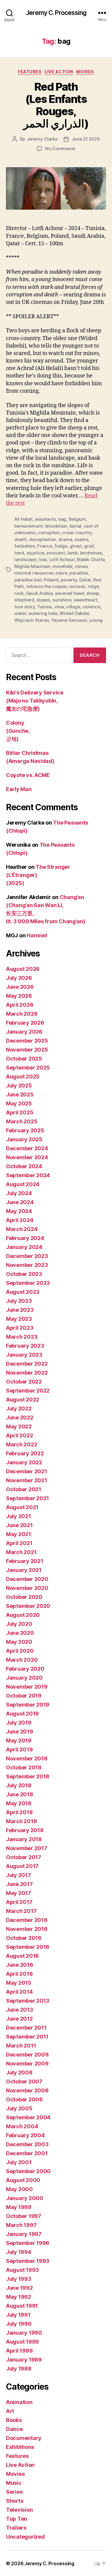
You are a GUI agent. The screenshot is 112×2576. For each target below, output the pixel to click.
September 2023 (28, 1283)
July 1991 (18, 2315)
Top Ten (17, 2519)
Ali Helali (23, 519)
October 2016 (24, 1938)
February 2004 (25, 2135)
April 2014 (19, 1992)
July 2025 (19, 1086)
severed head (70, 593)
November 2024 (27, 1157)
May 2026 (19, 996)
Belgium (77, 519)
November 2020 (27, 1588)
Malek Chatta (91, 559)
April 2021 (19, 1543)
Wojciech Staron (32, 620)
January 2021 (24, 1570)
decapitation (42, 539)
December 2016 (27, 1920)
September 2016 (28, 1947)
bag (62, 519)
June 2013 (20, 2010)
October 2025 (24, 1059)
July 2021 (19, 1516)
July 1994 (19, 2252)
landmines (91, 553)
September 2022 (28, 1391)
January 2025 (24, 1139)
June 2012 (19, 2019)
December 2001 (27, 2153)
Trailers (16, 2528)
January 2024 (24, 1247)
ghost (76, 546)
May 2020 (19, 1642)
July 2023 (19, 1301)
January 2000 (25, 2198)
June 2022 (20, 1418)
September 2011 (27, 2037)
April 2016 (19, 1974)
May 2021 (19, 1534)
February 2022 (25, 1453)
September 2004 (28, 2117)
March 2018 (21, 1821)
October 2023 (24, 1274)
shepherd (24, 600)
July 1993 (19, 2279)
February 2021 (25, 1561)
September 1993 (28, 2261)
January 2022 (24, 1462)
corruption (49, 533)
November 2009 (27, 2064)
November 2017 (27, 1848)
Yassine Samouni (69, 620)
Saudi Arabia (39, 593)
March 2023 (22, 1337)
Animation (19, 2402)
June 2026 (20, 987)
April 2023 (20, 1328)
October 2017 (24, 1857)
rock (19, 593)
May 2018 (19, 1803)
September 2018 (28, 1776)
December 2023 (27, 1256)
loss (43, 559)
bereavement (29, 526)
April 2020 (20, 1651)
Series (14, 2492)
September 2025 (28, 1068)
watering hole (43, 613)
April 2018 (19, 1812)
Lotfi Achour (62, 559)
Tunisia (45, 607)
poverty (69, 580)
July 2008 (19, 2072)
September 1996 (28, 2243)
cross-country (77, 533)
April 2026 (20, 1005)
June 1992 (19, 2288)
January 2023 (24, 1355)
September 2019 (28, 1705)
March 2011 (21, 2046)
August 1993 (22, 2270)
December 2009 (27, 2055)
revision (77, 586)
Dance (14, 2429)
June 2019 (20, 1732)
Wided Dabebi (74, 613)
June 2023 (20, 1310)
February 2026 (25, 1023)
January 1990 (24, 2333)
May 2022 (19, 1426)
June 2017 (19, 1884)
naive (61, 573)
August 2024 (23, 1184)
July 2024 (19, 1193)
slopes (43, 600)
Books (14, 2420)
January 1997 (24, 2234)
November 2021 (27, 1480)
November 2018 (27, 1758)
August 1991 (22, 2306)
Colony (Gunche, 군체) (18, 731)
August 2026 (23, 969)
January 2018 (24, 1839)
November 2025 (27, 1050)
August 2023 (23, 1292)
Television (19, 2510)
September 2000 (28, 2171)
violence (91, 607)
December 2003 (27, 2144)
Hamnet (37, 935)
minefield (63, 566)
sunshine (62, 600)
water (20, 613)
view (59, 607)
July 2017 (19, 1875)
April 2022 (19, 1435)
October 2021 (24, 1489)
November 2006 (27, 2090)
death (21, 539)
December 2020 (27, 1579)
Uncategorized (25, 2537)
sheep (93, 593)
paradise (79, 573)
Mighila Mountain (32, 566)
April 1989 (19, 2351)
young (96, 620)
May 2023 (19, 1319)
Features (30, 72)
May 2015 (19, 1983)
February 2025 (25, 1130)
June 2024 (20, 1202)
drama (65, 539)
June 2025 (20, 1094)
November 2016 (27, 1929)
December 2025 (27, 1041)
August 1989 (22, 2342)
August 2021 (22, 1507)
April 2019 (19, 1749)
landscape (25, 559)
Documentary (24, 2438)
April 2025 (20, 1112)
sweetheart (85, 600)
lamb (72, 553)
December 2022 (27, 1364)
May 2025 (19, 1103)
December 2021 (27, 1471)
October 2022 (24, 1382)
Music (14, 2483)
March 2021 (21, 1552)
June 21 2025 (86, 139)
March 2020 (22, 1660)
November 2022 (27, 1373)
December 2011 (26, 2028)
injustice (36, 553)
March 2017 (21, 1911)
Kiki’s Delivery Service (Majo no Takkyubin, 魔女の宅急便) (35, 701)
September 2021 (27, 1498)
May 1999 (19, 2207)
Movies (85, 72)
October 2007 (24, 2081)
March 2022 (22, 1444)
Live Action (59, 72)
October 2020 (24, 1597)
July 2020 (19, 1624)
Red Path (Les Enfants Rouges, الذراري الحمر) (56, 105)
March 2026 (22, 1014)
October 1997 (24, 2216)
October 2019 (24, 1696)
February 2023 (25, 1346)
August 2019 (22, 1714)
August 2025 (23, 1077)
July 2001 (19, 2162)
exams (81, 539)
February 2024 (25, 1238)
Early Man (19, 789)
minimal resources (34, 573)
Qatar (85, 580)
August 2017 (22, 1866)
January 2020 (24, 1678)
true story (24, 607)
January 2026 (24, 1032)
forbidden (25, 546)
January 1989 (24, 2360)
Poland (51, 580)
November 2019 (27, 1687)
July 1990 (19, 2324)
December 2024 (27, 1148)
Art (10, 2411)
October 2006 (24, 2099)
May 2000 (19, 2189)
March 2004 (22, 2126)
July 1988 (19, 2369)
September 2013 (28, 2001)
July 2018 (19, 1785)
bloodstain (56, 526)
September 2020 (28, 1606)
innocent (56, 553)
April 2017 (19, 1902)
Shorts (14, 2501)
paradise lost (28, 580)
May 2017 (19, 1893)
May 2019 (19, 1741)
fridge (61, 546)
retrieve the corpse (46, 586)
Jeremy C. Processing (56, 13)
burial (75, 526)
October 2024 (24, 1166)
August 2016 (22, 1956)
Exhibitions (20, 2447)
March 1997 (21, 2225)
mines (81, 566)
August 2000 (23, 2180)
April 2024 (20, 1220)
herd (19, 553)
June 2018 (20, 1794)
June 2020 (20, 1633)
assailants (45, 519)
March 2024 (22, 1229)
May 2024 (19, 1211)
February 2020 (25, 1669)
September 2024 (28, 1175)
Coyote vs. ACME (28, 775)
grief (89, 546)
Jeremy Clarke (42, 139)
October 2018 (24, 1767)
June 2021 (19, 1525)
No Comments (60, 148)
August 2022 (23, 1400)
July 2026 (19, 978)
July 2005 (19, 2108)
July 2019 (19, 1723)
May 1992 (19, 2297)
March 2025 (22, 1121)
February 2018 (25, 1830)
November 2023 (27, 1265)
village (73, 607)
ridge (93, 586)
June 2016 (20, 1965)
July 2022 (19, 1409)
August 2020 (23, 1615)
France (45, 546)
